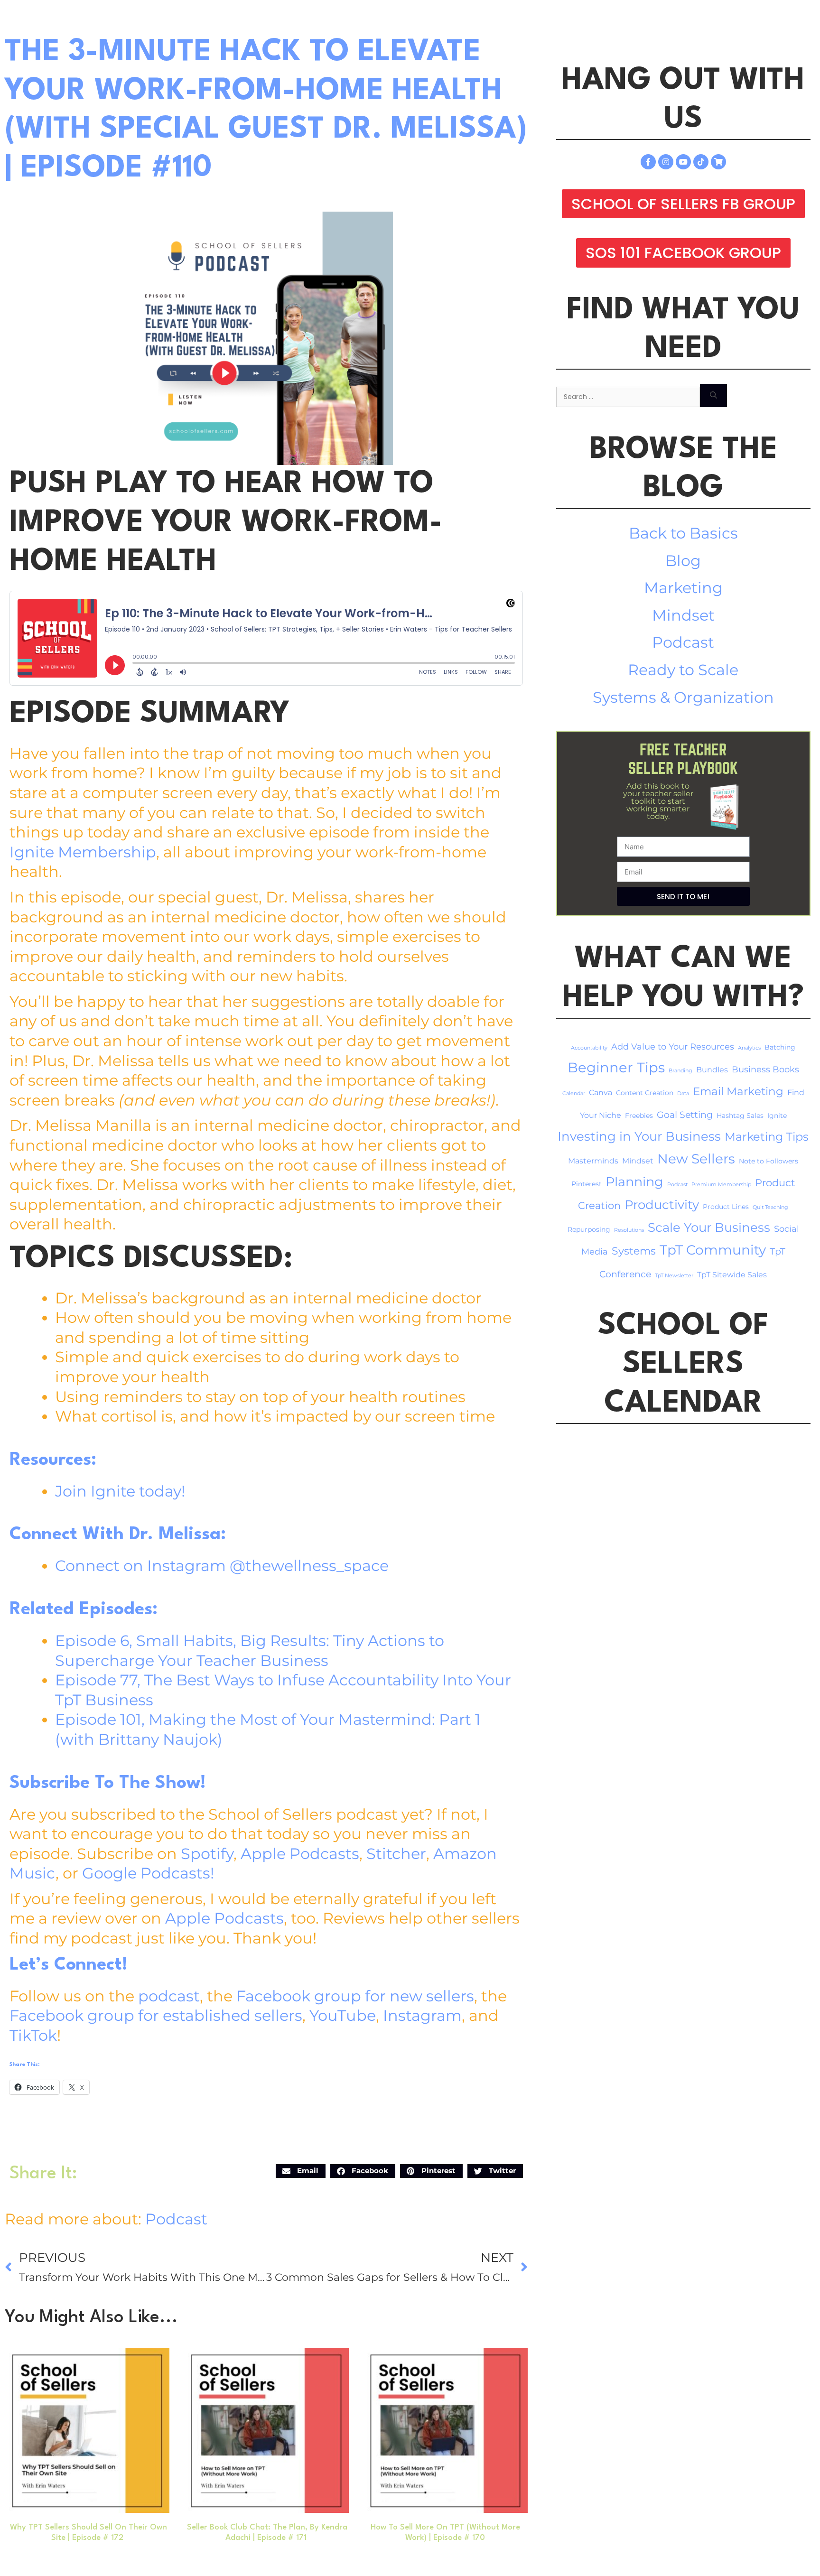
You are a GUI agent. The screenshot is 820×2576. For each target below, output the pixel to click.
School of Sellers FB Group (683, 204)
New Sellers (696, 1159)
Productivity (662, 1204)
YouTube (343, 2015)
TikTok (33, 2035)
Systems (634, 1251)
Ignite (777, 1116)
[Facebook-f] (648, 162)
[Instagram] (666, 162)
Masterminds (593, 1161)
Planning (634, 1182)
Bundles (712, 1070)
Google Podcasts (146, 1873)
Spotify (207, 1854)
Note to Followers (769, 1161)
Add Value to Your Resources (673, 1046)
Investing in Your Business (639, 1136)
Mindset (683, 615)
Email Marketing (738, 1091)
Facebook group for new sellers (355, 1996)
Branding (680, 1071)
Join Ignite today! (120, 1491)
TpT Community (713, 1250)
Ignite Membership (83, 852)
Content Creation (645, 1093)
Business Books (765, 1069)
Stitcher (396, 1854)
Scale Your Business (709, 1228)
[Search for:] (628, 395)
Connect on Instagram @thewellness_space (222, 1566)
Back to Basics (683, 533)
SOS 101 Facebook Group (683, 253)
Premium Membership (721, 1185)
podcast (169, 1996)
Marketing (683, 588)
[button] (301, 2171)
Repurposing (589, 1229)
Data (683, 1093)
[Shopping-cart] (718, 162)
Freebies (639, 1116)
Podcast (176, 2219)
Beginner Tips (616, 1067)
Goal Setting (685, 1115)
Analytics (749, 1048)
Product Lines (726, 1207)
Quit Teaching (770, 1207)
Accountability (589, 1048)
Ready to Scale (683, 670)
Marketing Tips (767, 1137)
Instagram (422, 2015)
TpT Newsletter (674, 1276)
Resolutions (629, 1230)
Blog (683, 561)
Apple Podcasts (300, 1854)
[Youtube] (683, 162)
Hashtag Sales (740, 1116)
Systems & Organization (683, 697)
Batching (780, 1047)
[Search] (713, 395)
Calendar (574, 1093)
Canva (601, 1093)
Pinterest (587, 1184)
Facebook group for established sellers (156, 2015)
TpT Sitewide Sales (732, 1275)
